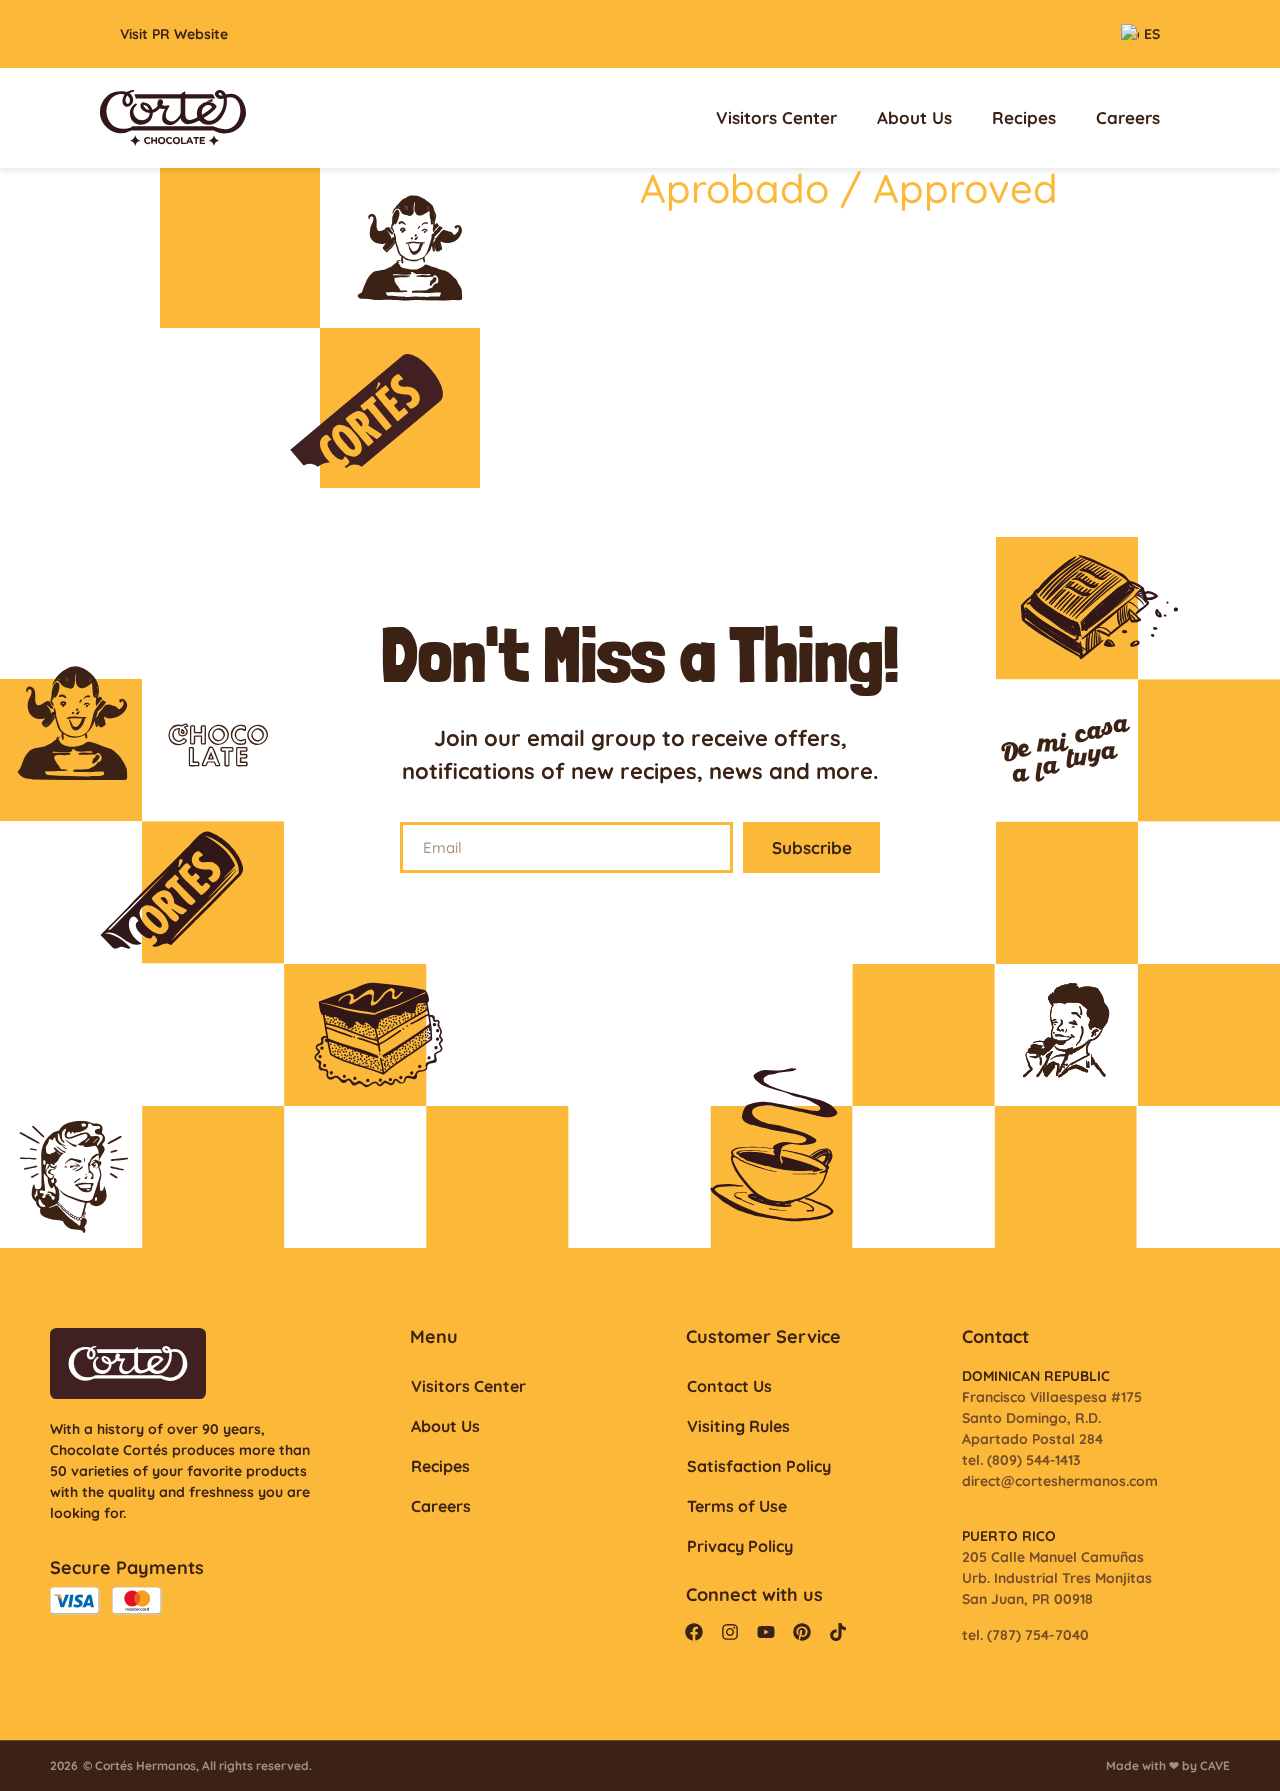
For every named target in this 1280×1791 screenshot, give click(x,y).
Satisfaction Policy (759, 1466)
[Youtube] (766, 1632)
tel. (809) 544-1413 (1021, 1460)
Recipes (1024, 117)
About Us (914, 117)
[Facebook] (694, 1632)
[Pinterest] (802, 1632)
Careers (1128, 117)
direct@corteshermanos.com (1060, 1481)
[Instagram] (730, 1632)
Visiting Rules (738, 1426)
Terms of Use (737, 1506)
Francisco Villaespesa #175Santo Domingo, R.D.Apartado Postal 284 (1052, 1418)
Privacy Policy (740, 1546)
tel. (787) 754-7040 (1025, 1635)
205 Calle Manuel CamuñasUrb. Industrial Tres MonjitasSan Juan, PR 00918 (1057, 1578)
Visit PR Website (174, 34)
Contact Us (729, 1386)
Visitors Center (776, 117)
